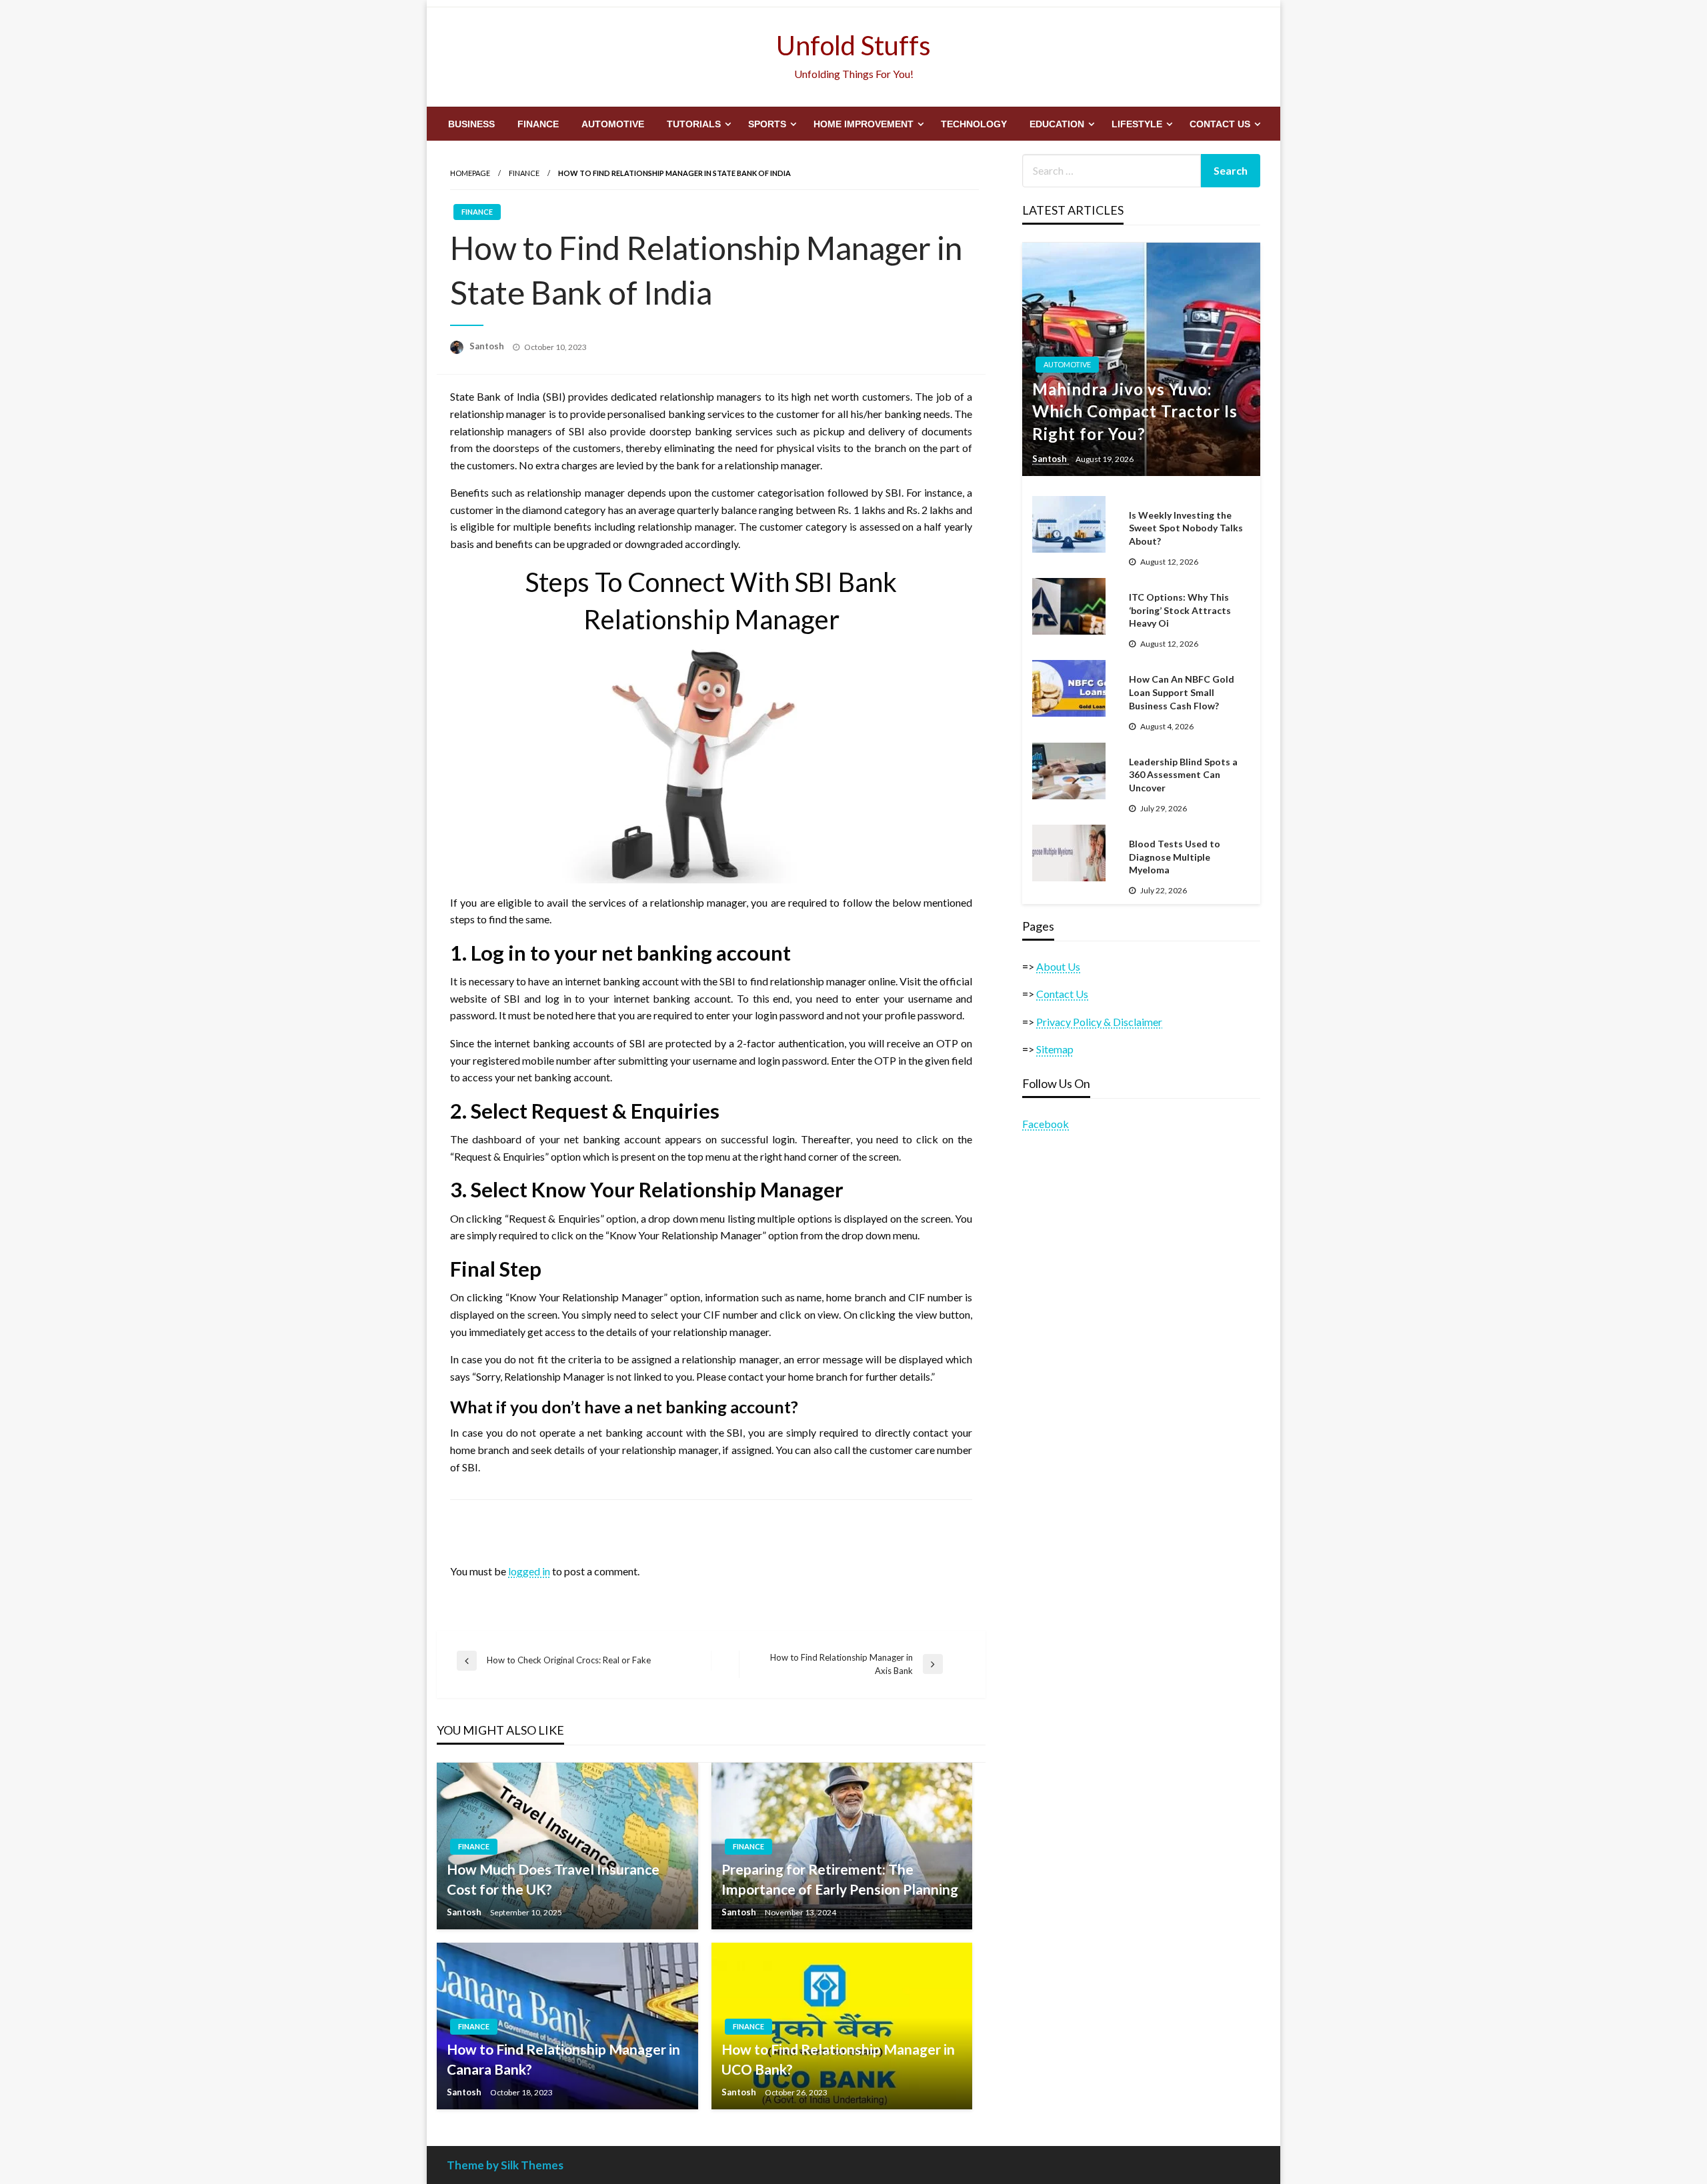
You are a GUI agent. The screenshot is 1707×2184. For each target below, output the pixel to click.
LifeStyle (1137, 124)
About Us (1058, 966)
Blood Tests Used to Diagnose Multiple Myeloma (1175, 857)
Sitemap (1055, 1049)
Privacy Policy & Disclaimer (1099, 1022)
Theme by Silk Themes (505, 2165)
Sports (767, 124)
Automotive (613, 124)
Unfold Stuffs (853, 45)
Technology (974, 124)
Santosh (488, 346)
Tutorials (694, 124)
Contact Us (1220, 124)
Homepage (470, 173)
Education (1057, 124)
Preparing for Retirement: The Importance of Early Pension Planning (840, 1879)
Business (471, 124)
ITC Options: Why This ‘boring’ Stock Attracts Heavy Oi (1180, 610)
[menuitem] (471, 124)
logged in (529, 1571)
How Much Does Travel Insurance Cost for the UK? (553, 1879)
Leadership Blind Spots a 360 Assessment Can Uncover (1183, 775)
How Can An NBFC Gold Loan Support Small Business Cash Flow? (1182, 692)
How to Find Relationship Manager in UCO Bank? (838, 2059)
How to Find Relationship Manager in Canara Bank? (563, 2059)
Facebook (1046, 1124)
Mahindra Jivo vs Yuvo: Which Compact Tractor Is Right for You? (1135, 411)
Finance (538, 124)
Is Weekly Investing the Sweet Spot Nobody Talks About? (1186, 528)
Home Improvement (864, 124)
